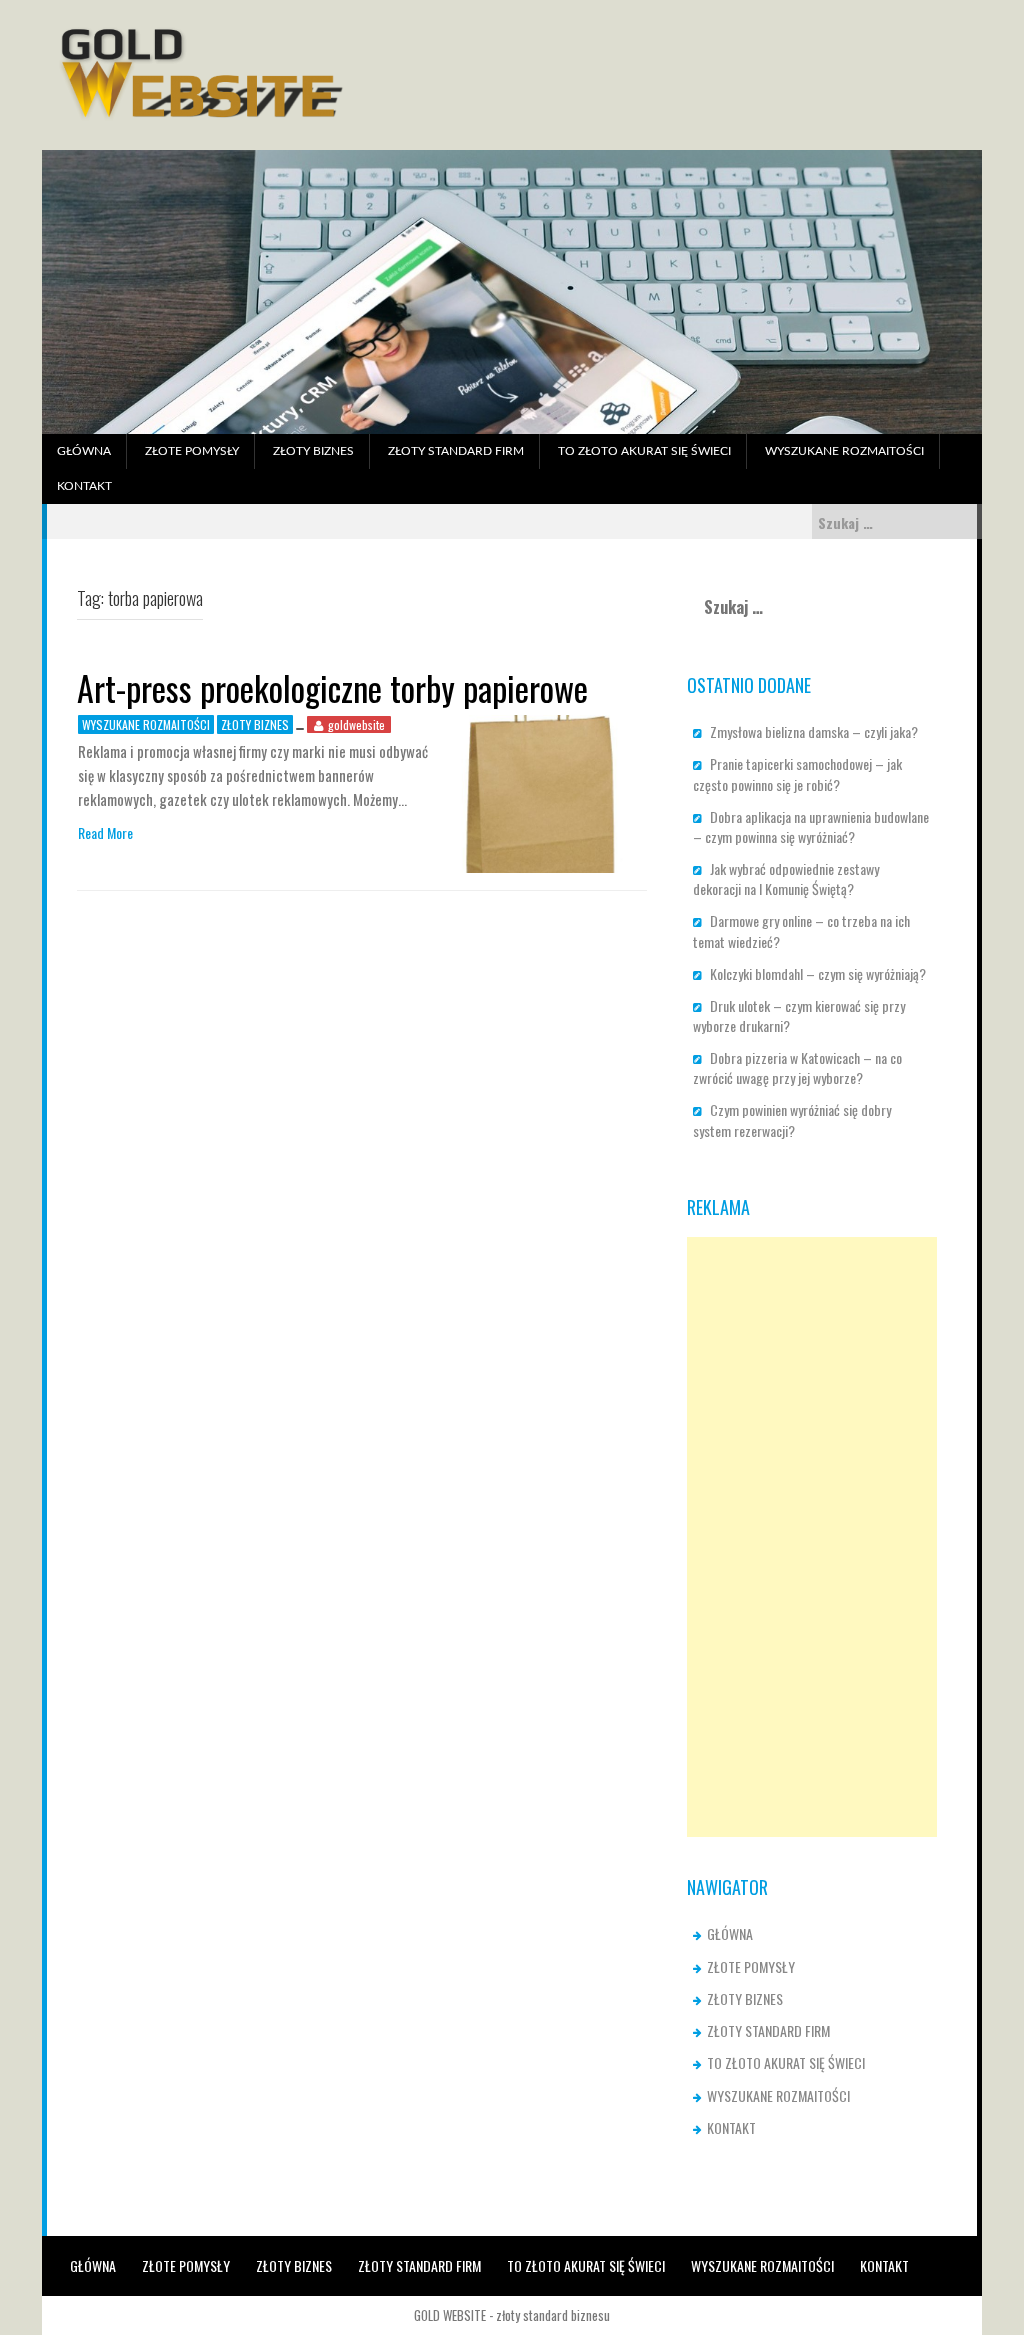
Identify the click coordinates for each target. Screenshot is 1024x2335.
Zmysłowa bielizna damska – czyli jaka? (814, 731)
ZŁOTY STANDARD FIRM (456, 451)
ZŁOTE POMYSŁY (192, 451)
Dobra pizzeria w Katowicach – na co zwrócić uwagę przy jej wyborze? (797, 1067)
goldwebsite (356, 724)
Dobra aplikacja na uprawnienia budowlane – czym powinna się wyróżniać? (811, 826)
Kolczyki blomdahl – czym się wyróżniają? (818, 973)
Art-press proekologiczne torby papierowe (332, 687)
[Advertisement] (812, 1537)
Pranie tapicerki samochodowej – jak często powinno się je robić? (797, 773)
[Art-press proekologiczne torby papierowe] (539, 791)
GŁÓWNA (84, 451)
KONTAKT (84, 486)
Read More (105, 833)
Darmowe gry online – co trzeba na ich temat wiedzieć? (801, 930)
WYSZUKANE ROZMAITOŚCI (844, 451)
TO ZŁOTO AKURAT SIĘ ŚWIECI (644, 451)
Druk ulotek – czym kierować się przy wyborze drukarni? (799, 1015)
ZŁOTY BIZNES (313, 451)
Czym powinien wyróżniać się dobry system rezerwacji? (792, 1119)
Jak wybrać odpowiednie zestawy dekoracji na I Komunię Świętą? (787, 878)
